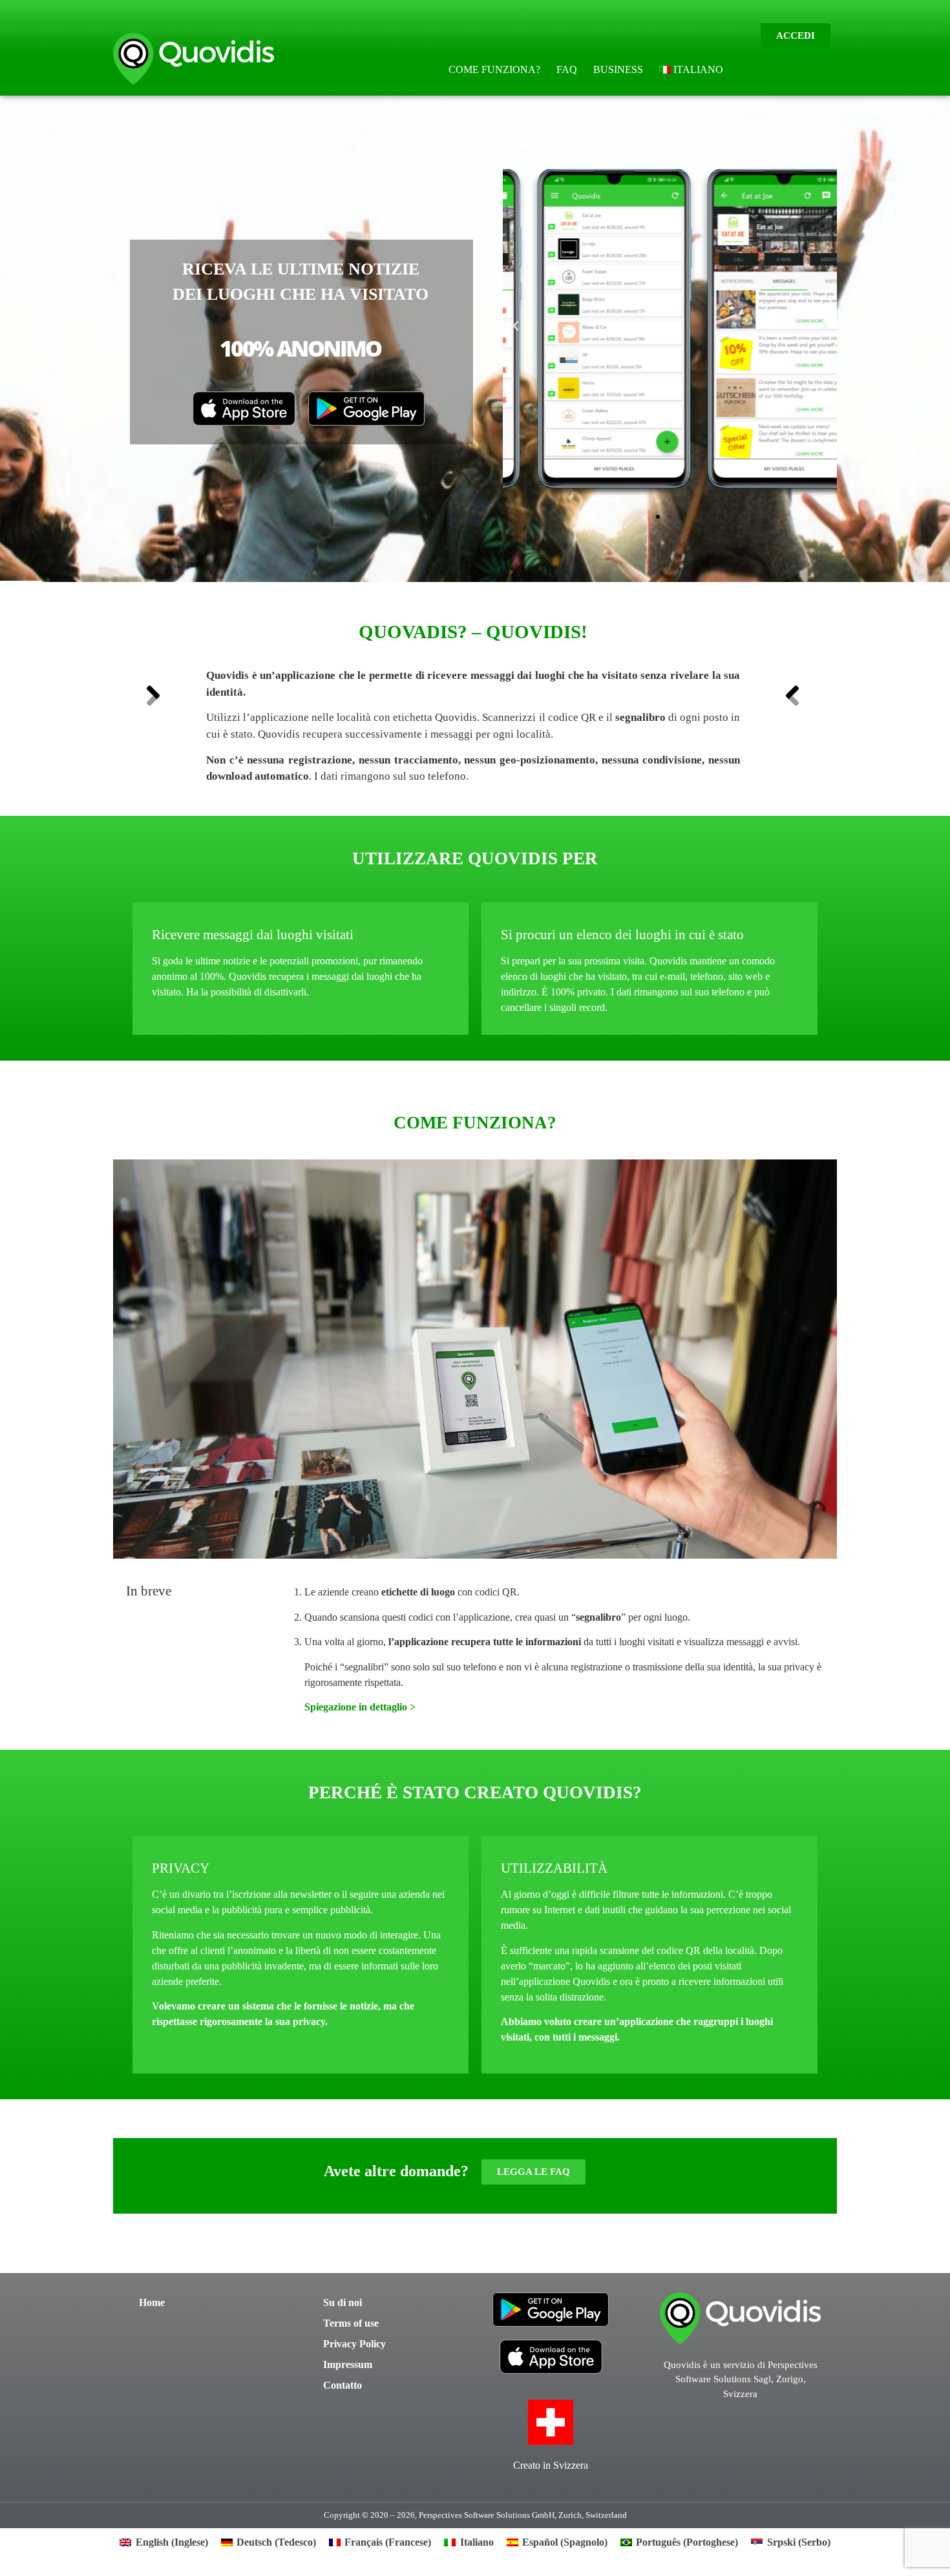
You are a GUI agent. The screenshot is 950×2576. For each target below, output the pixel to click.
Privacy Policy (354, 2344)
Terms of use (351, 2323)
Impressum (348, 2364)
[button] (516, 326)
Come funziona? (494, 69)
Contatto (343, 2385)
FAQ (567, 69)
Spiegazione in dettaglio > (360, 1707)
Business (618, 69)
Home (152, 2302)
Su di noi (343, 2302)
